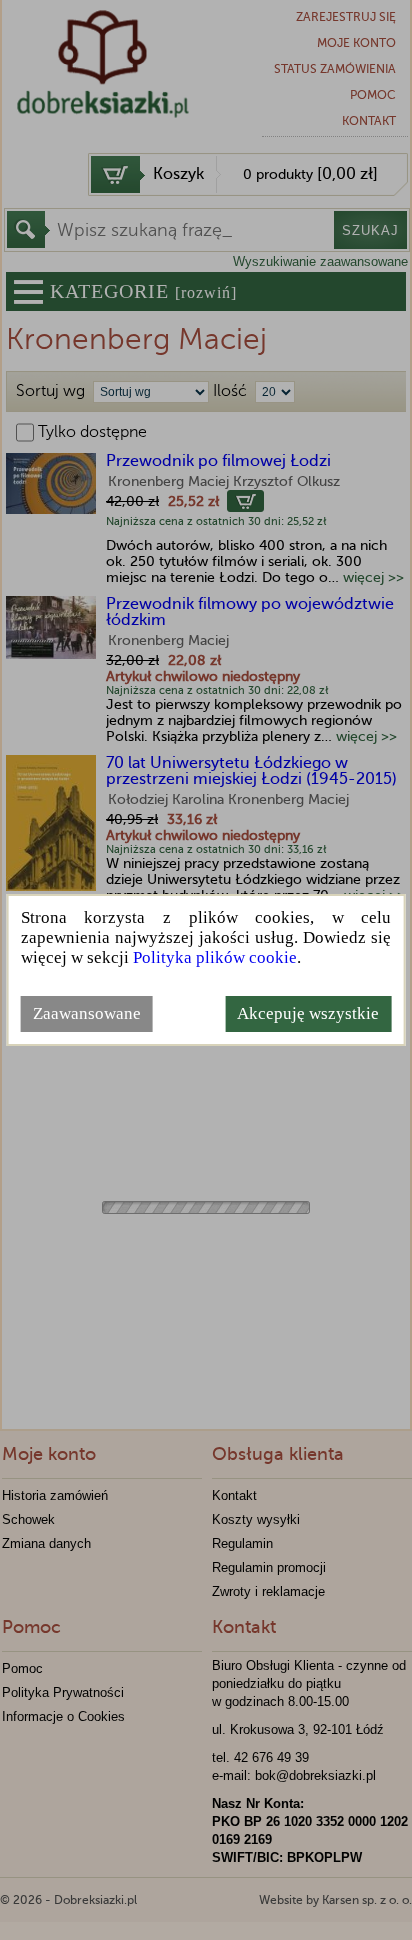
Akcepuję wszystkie (308, 1013)
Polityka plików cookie (215, 957)
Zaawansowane (87, 1013)
